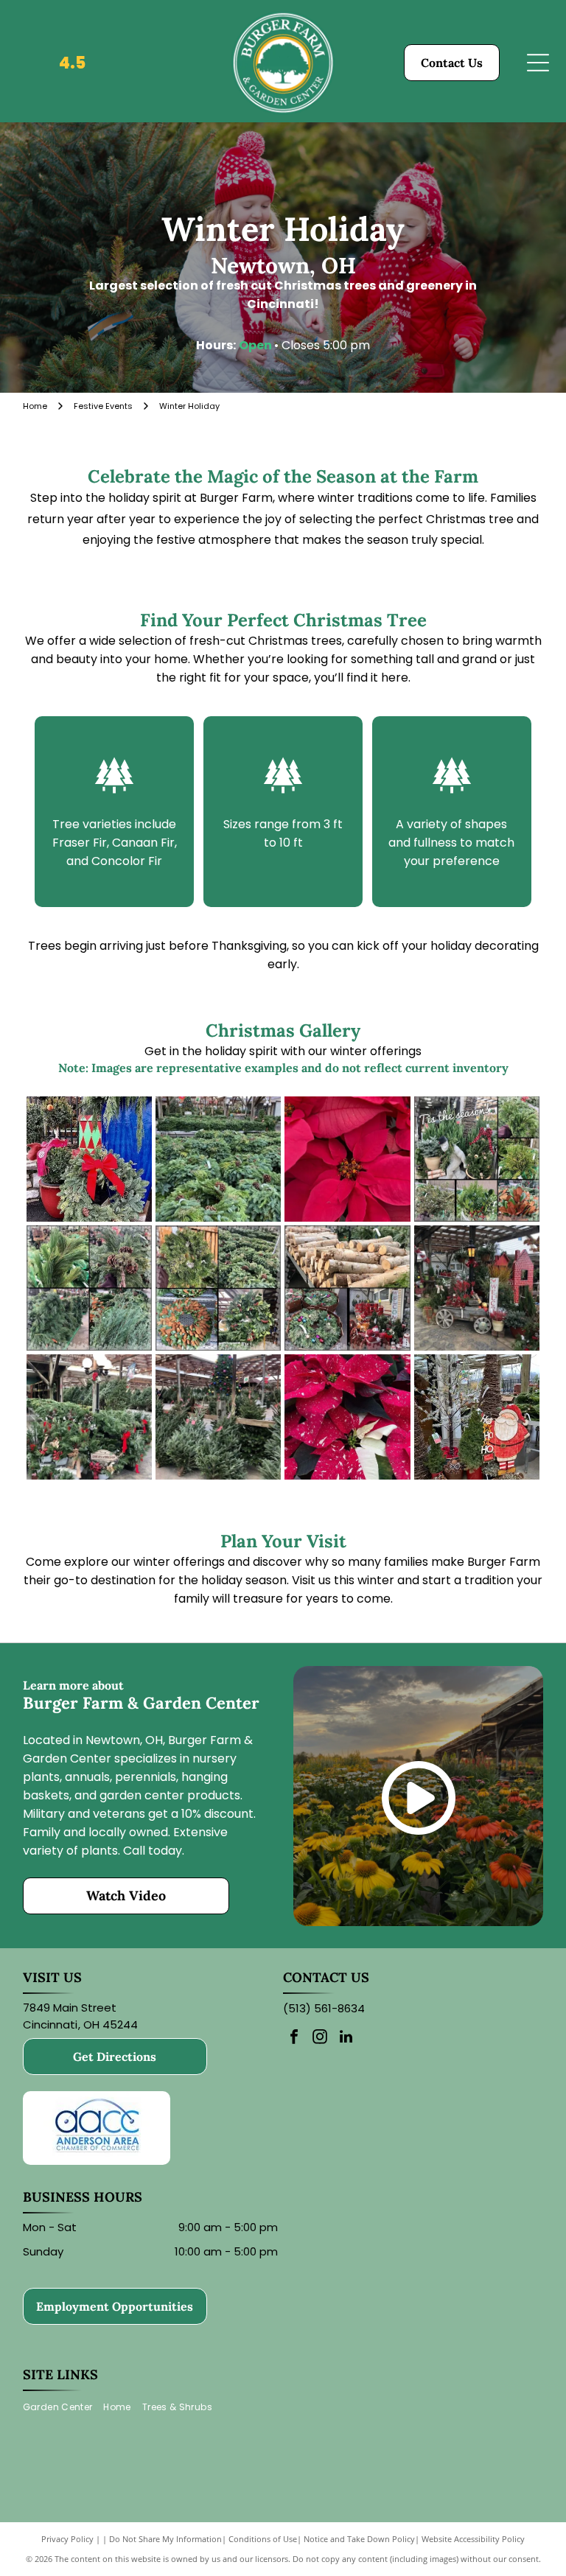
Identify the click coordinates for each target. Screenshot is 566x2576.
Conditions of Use (263, 2539)
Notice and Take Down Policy (359, 2539)
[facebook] (294, 2038)
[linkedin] (346, 2038)
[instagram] (320, 2038)
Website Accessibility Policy (473, 2539)
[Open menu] (538, 63)
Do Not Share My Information (165, 2539)
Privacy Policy (67, 2539)
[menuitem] (63, 2407)
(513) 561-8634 (324, 2008)
